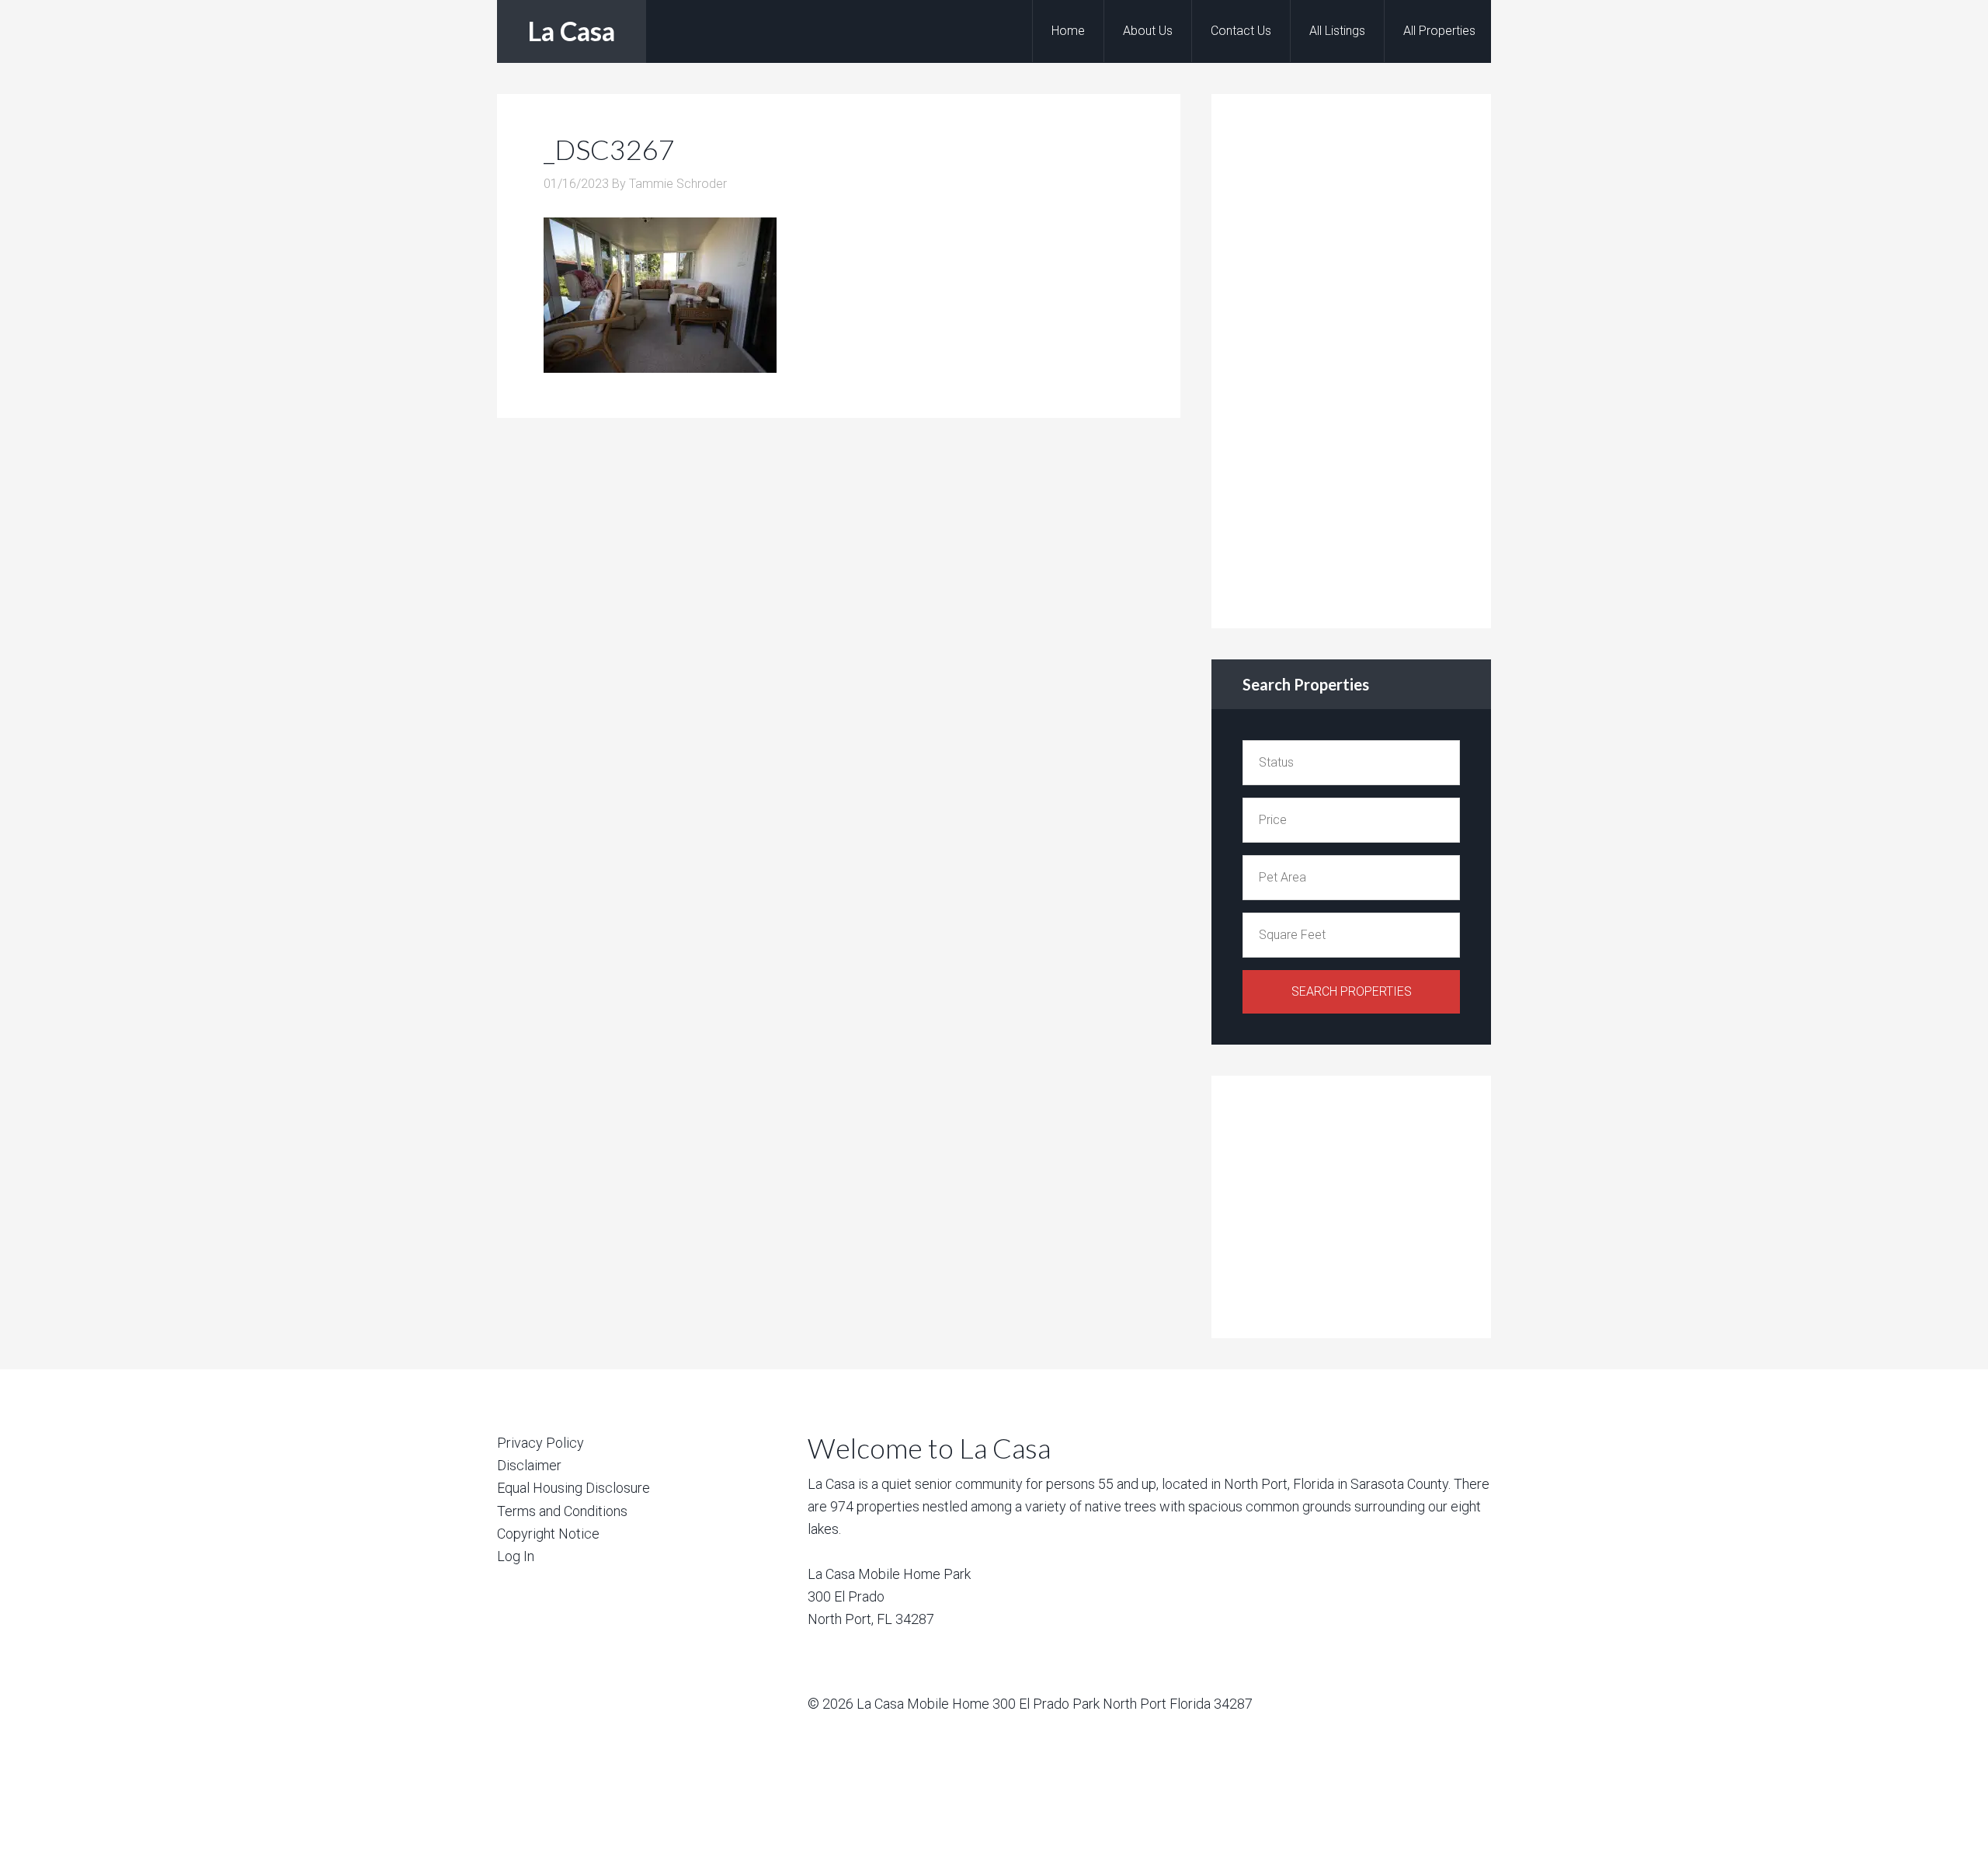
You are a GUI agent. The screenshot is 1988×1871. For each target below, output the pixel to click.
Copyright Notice (548, 1534)
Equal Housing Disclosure (573, 1488)
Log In (516, 1556)
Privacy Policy (540, 1443)
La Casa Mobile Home (923, 1704)
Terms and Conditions (562, 1511)
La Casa (572, 31)
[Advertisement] (1359, 358)
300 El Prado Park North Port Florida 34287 (1123, 1704)
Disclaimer (529, 1465)
